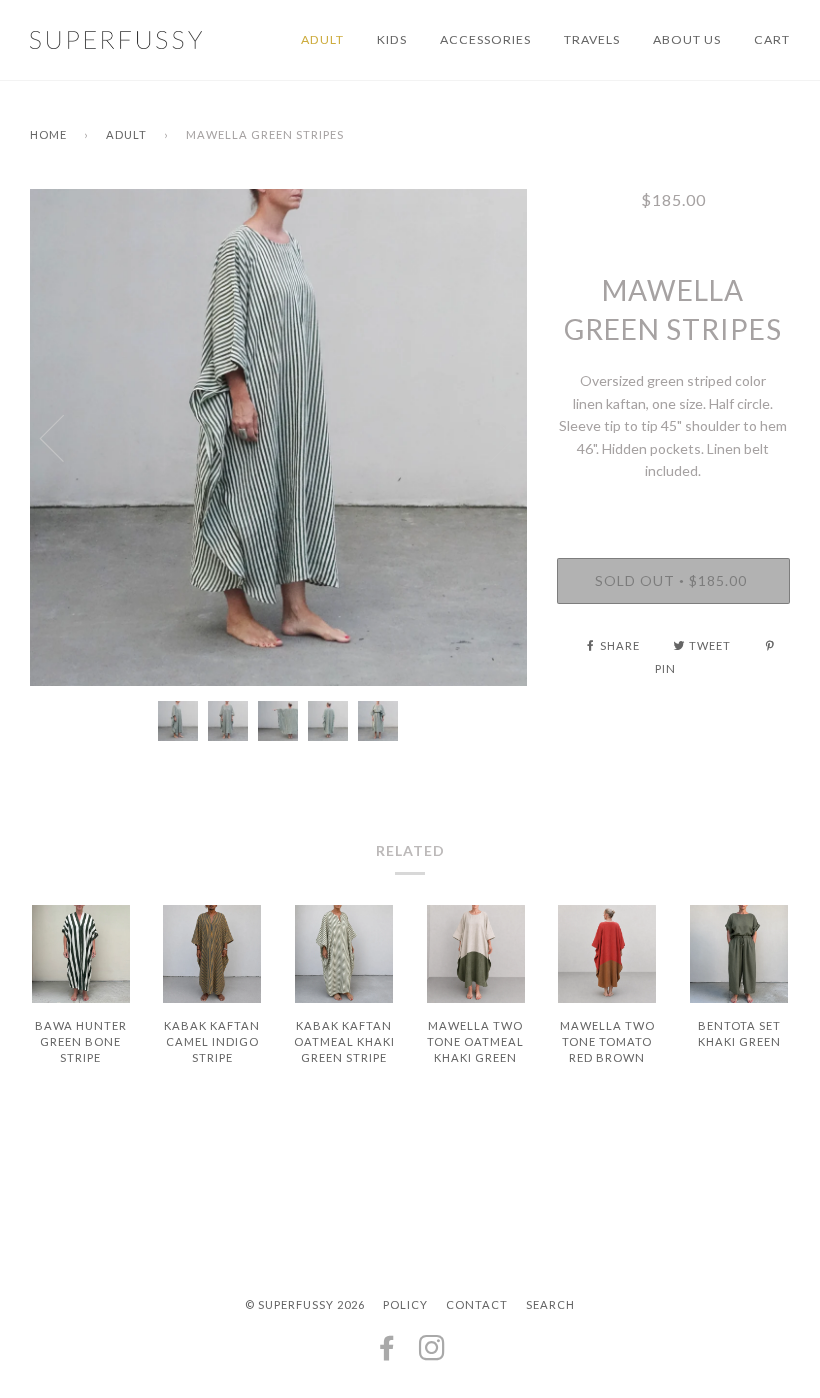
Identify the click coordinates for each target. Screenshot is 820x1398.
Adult (126, 134)
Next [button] (490, 437)
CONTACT (477, 1304)
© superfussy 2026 (305, 1304)
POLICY (405, 1304)
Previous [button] (64, 437)
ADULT (322, 39)
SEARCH (550, 1304)
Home (48, 134)
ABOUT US (687, 39)
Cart (772, 39)
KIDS (392, 39)
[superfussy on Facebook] (387, 1353)
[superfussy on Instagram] (432, 1353)
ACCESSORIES (485, 39)
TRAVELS (592, 39)
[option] (278, 437)
